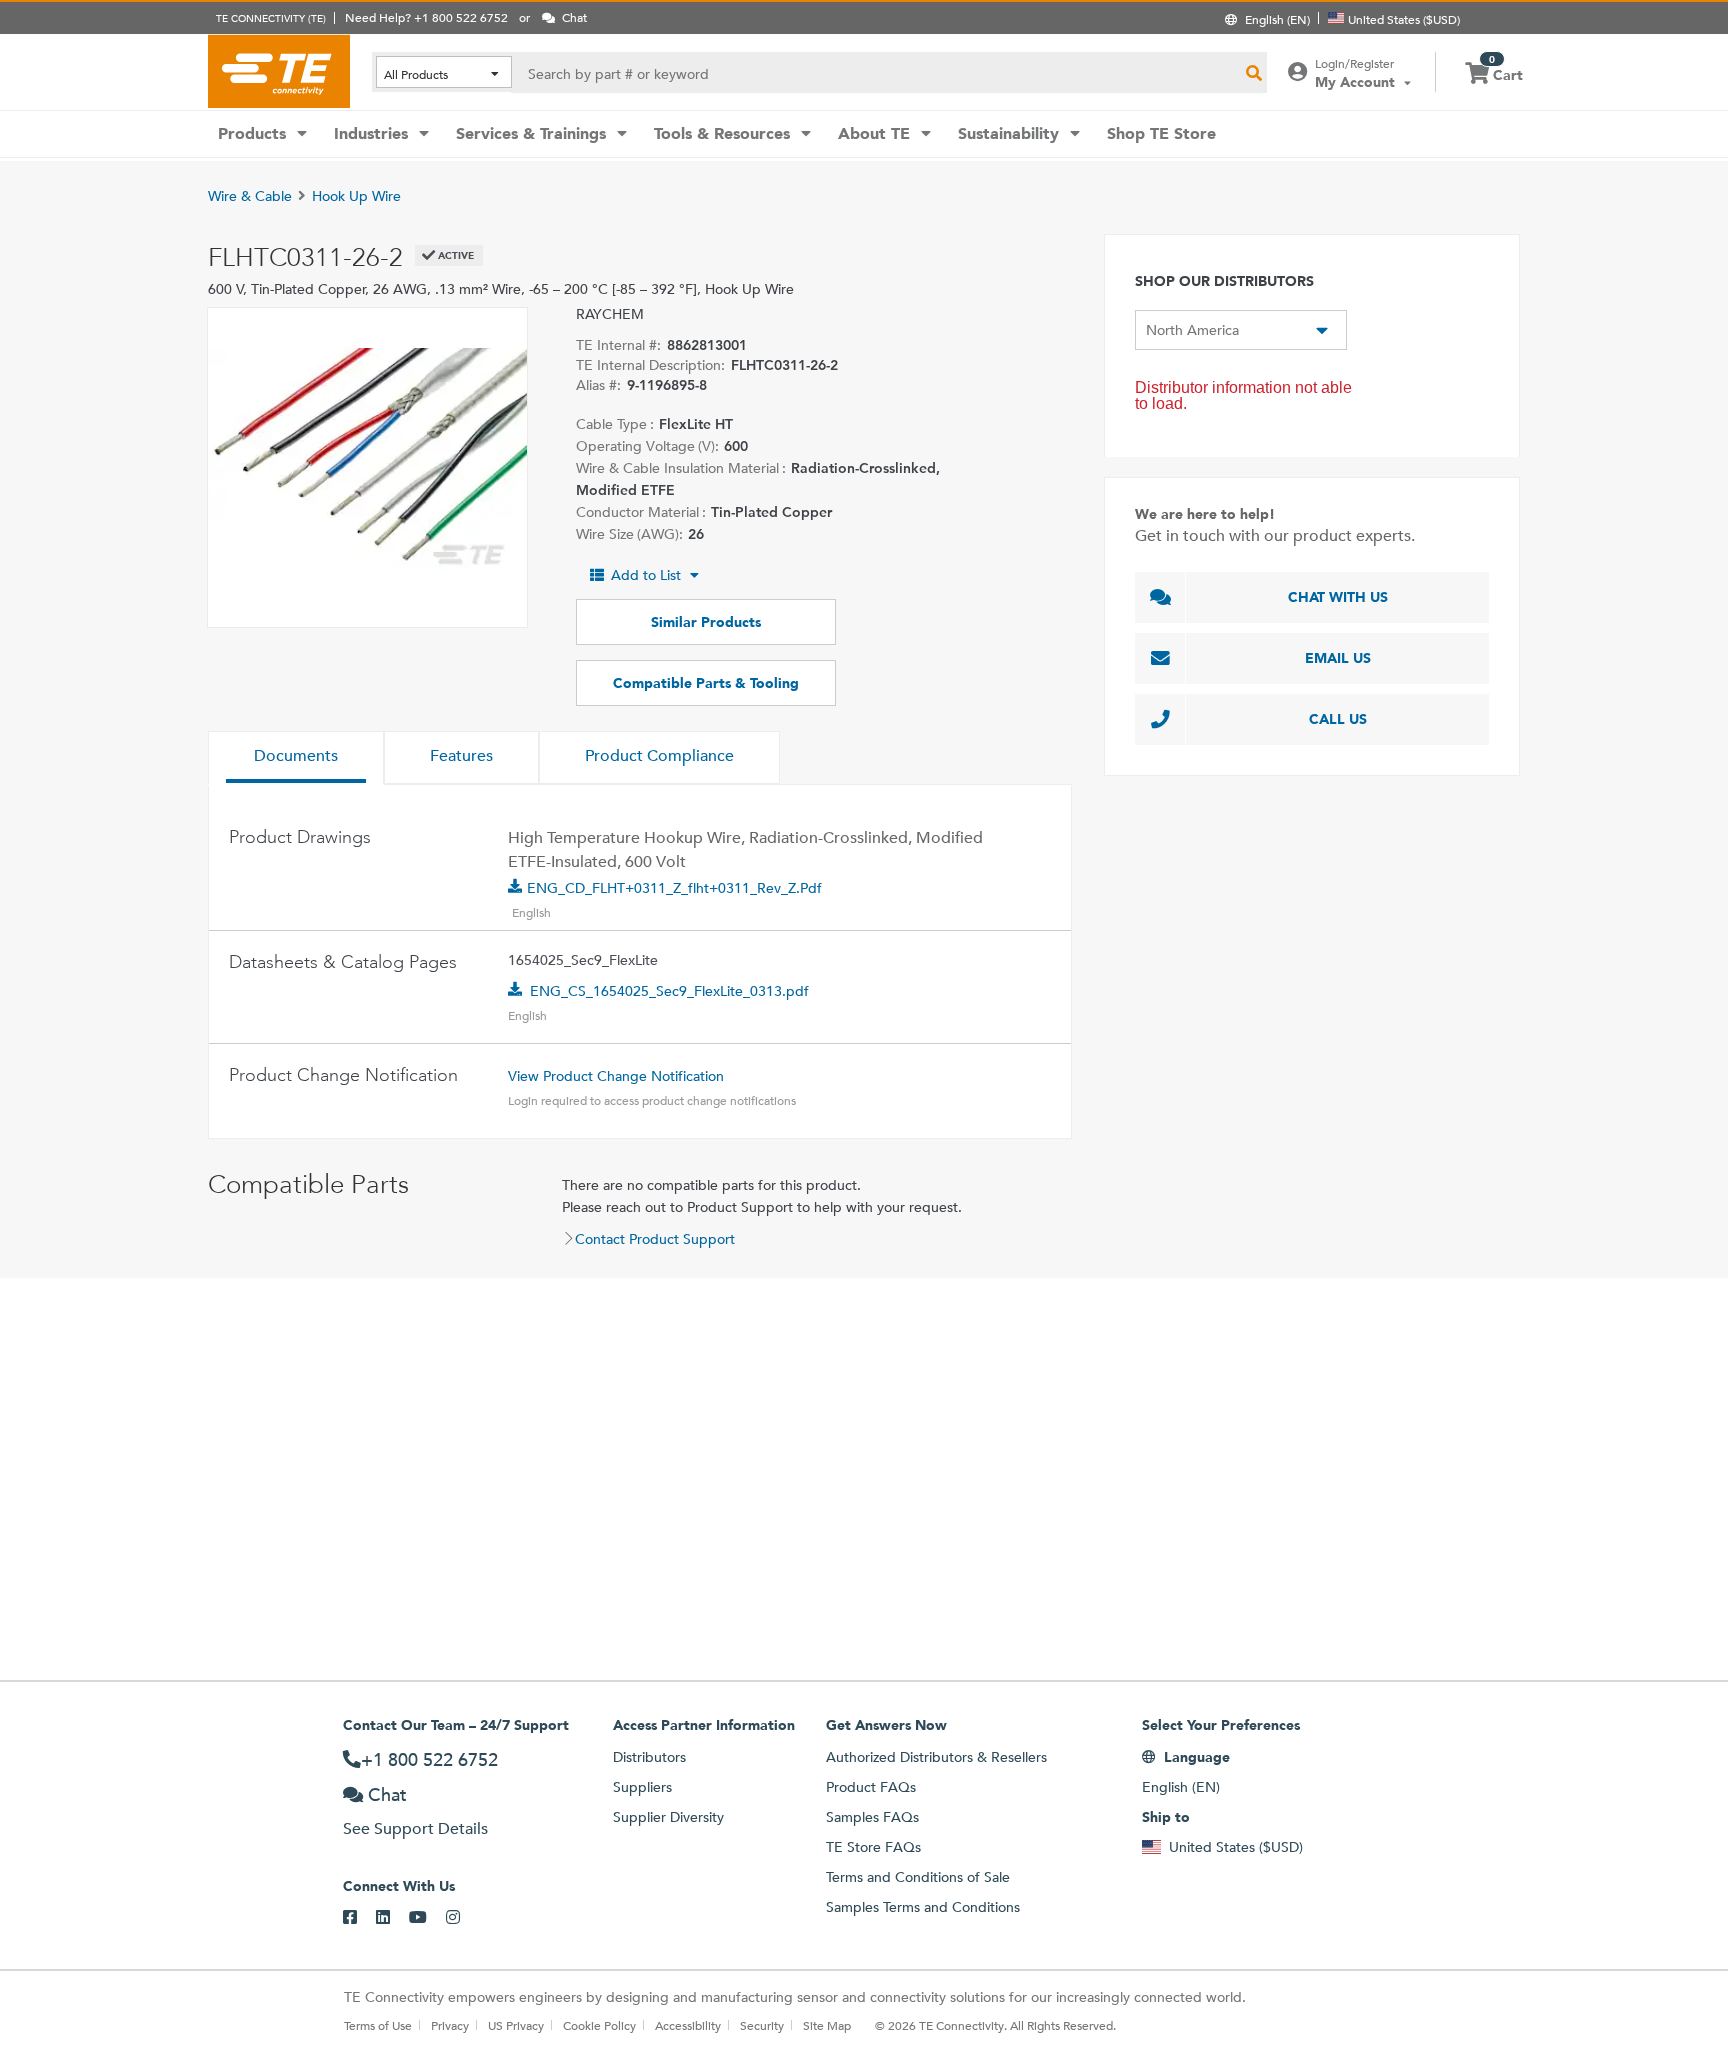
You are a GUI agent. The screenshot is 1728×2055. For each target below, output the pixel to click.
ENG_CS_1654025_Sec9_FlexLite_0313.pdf (669, 991)
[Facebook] (359, 1918)
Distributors (649, 1757)
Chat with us (1338, 597)
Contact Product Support (655, 1239)
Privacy (450, 2025)
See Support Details (415, 1828)
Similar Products (706, 622)
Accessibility (688, 2025)
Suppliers (642, 1787)
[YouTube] (427, 1918)
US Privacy (516, 2025)
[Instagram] (462, 1918)
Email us (1338, 658)
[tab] (296, 758)
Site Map (827, 2025)
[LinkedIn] (392, 1918)
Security (762, 2025)
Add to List (646, 575)
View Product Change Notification (616, 1076)
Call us (1338, 719)
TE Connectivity (279, 71)
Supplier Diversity (668, 1817)
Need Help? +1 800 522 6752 (426, 17)
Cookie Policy (599, 2025)
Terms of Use (378, 2025)
